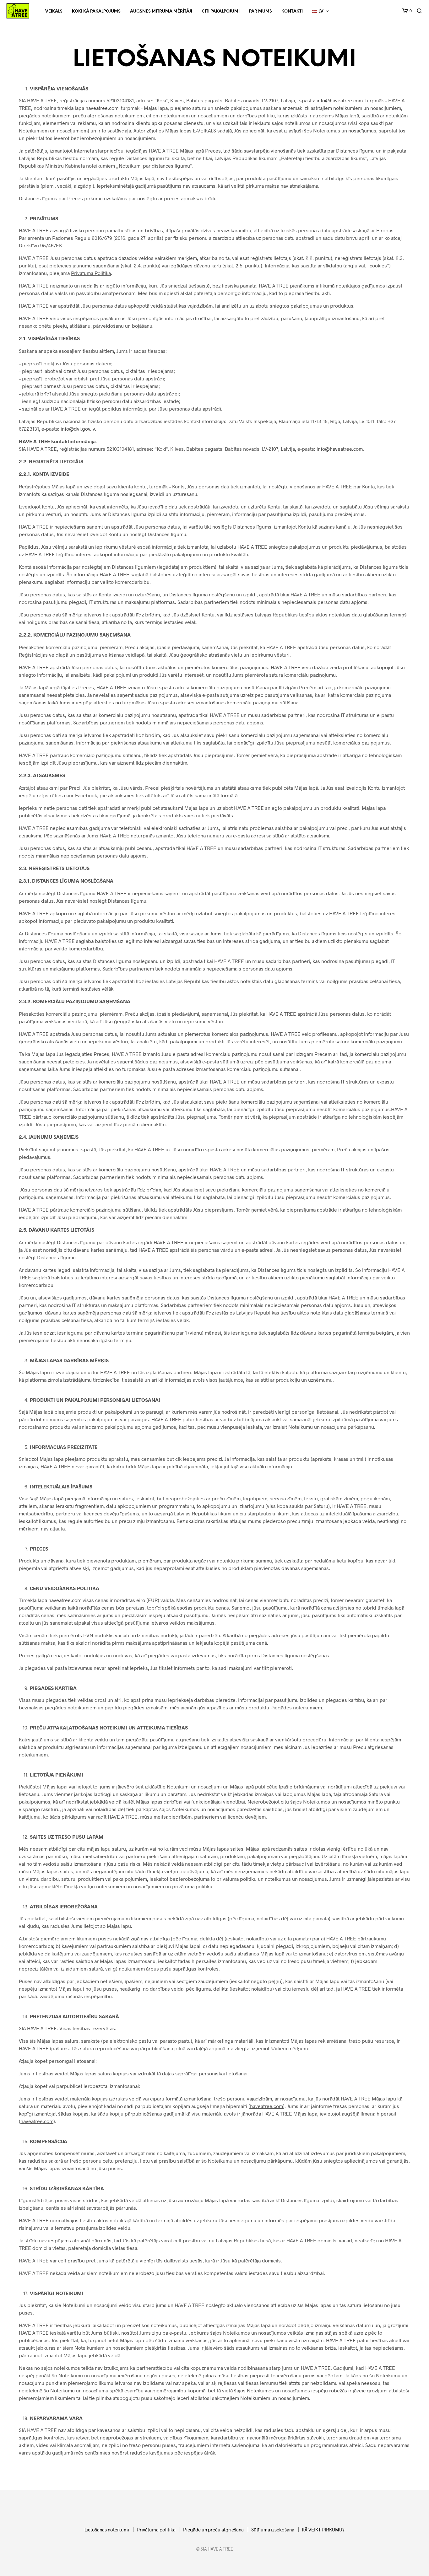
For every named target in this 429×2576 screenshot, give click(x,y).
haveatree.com (102, 108)
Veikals (54, 11)
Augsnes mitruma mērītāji (161, 11)
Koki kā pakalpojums (96, 11)
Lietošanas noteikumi (107, 2530)
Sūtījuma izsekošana (273, 2530)
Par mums (261, 11)
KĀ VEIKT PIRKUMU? (323, 2530)
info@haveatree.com (340, 100)
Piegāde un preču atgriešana (213, 2530)
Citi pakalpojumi (221, 11)
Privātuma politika (156, 2530)
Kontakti (292, 11)
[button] (407, 11)
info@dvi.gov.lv (78, 429)
